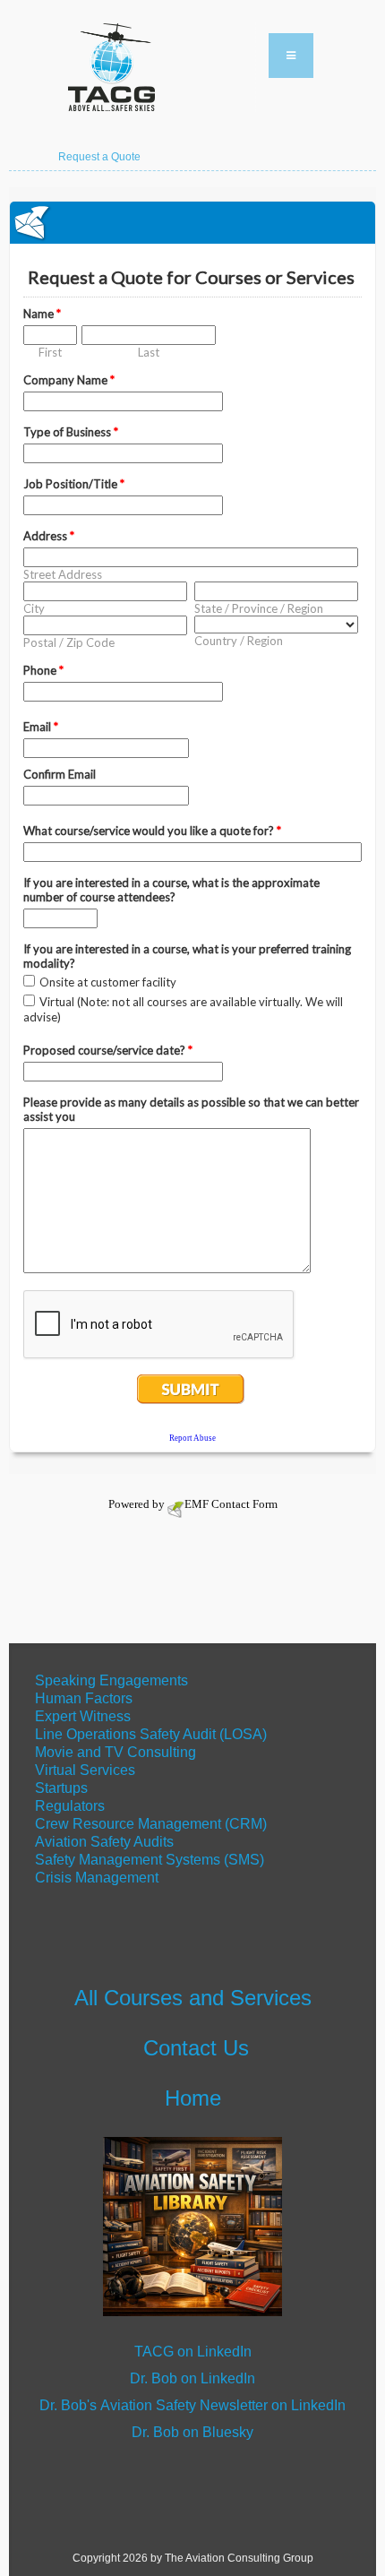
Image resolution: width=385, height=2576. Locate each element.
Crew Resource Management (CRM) (151, 1824)
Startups (61, 1788)
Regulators (70, 1806)
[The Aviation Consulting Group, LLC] (157, 67)
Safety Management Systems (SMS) (150, 1860)
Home (193, 2098)
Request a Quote (99, 157)
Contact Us (196, 2048)
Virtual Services (85, 1770)
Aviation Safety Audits (104, 1842)
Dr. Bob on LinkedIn (192, 2378)
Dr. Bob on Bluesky (192, 2432)
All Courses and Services (193, 1998)
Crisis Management (98, 1878)
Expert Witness (83, 1716)
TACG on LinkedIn (193, 2352)
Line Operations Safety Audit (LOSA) (151, 1734)
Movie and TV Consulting (115, 1752)
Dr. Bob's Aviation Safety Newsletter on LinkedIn (192, 2405)
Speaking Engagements (110, 1680)
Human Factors (84, 1698)
